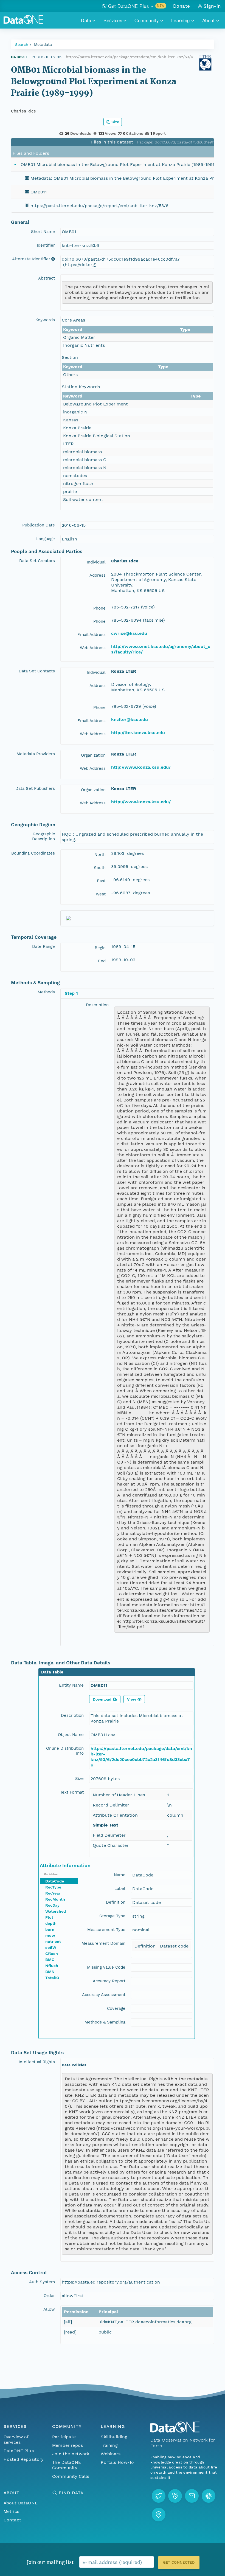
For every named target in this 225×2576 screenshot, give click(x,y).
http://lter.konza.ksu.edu (138, 733)
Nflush (52, 1966)
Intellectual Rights (37, 2062)
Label (120, 1889)
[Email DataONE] (192, 2496)
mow (50, 1935)
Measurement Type (106, 1930)
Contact (12, 2520)
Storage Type (112, 1916)
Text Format (72, 1792)
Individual (96, 562)
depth (51, 1923)
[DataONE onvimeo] (175, 2496)
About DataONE (21, 2503)
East (101, 881)
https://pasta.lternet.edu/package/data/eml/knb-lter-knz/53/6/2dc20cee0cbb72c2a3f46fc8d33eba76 (141, 1757)
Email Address (92, 635)
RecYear (53, 1893)
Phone (99, 608)
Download (102, 1699)
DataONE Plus (19, 2451)
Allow (49, 2309)
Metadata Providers (36, 754)
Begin (100, 948)
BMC (50, 1960)
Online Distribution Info (65, 1751)
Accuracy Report (109, 1981)
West (101, 894)
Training (109, 2445)
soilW (51, 1947)
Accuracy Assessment (104, 1995)
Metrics (11, 2511)
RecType (53, 1887)
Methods (46, 992)
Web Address (93, 648)
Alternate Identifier (31, 259)
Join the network (71, 2454)
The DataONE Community (67, 2465)
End (102, 961)
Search (22, 44)
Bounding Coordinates (33, 853)
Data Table (52, 1672)
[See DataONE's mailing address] (159, 2515)
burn (50, 1929)
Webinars (110, 2454)
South (100, 868)
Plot (49, 1917)
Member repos (67, 2445)
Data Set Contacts (37, 671)
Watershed (56, 1911)
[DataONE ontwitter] (159, 2496)
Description (97, 1005)
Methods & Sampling (105, 2022)
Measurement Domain (103, 1943)
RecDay (52, 1905)
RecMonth (55, 1899)
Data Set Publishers (35, 788)
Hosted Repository (24, 2459)
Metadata (43, 44)
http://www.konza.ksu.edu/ (141, 767)
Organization (93, 755)
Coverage (116, 2008)
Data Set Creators (37, 561)
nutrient (53, 1941)
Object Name (71, 1735)
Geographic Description (43, 836)
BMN (50, 1972)
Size (79, 1779)
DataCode (55, 1881)
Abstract (47, 278)
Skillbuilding (114, 2437)
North (100, 855)
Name (120, 1875)
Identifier (46, 245)
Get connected (179, 2562)
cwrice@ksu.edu (129, 633)
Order (49, 2296)
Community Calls (71, 2476)
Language (46, 539)
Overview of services (16, 2440)
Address (98, 575)
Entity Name (71, 1685)
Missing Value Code (106, 1967)
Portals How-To (117, 2462)
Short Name (43, 232)
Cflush (52, 1954)
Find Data (71, 2493)
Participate (64, 2437)
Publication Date (39, 525)
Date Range (43, 946)
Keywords (45, 320)
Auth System (42, 2282)
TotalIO (52, 1978)
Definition (116, 1902)
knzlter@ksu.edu (130, 719)
